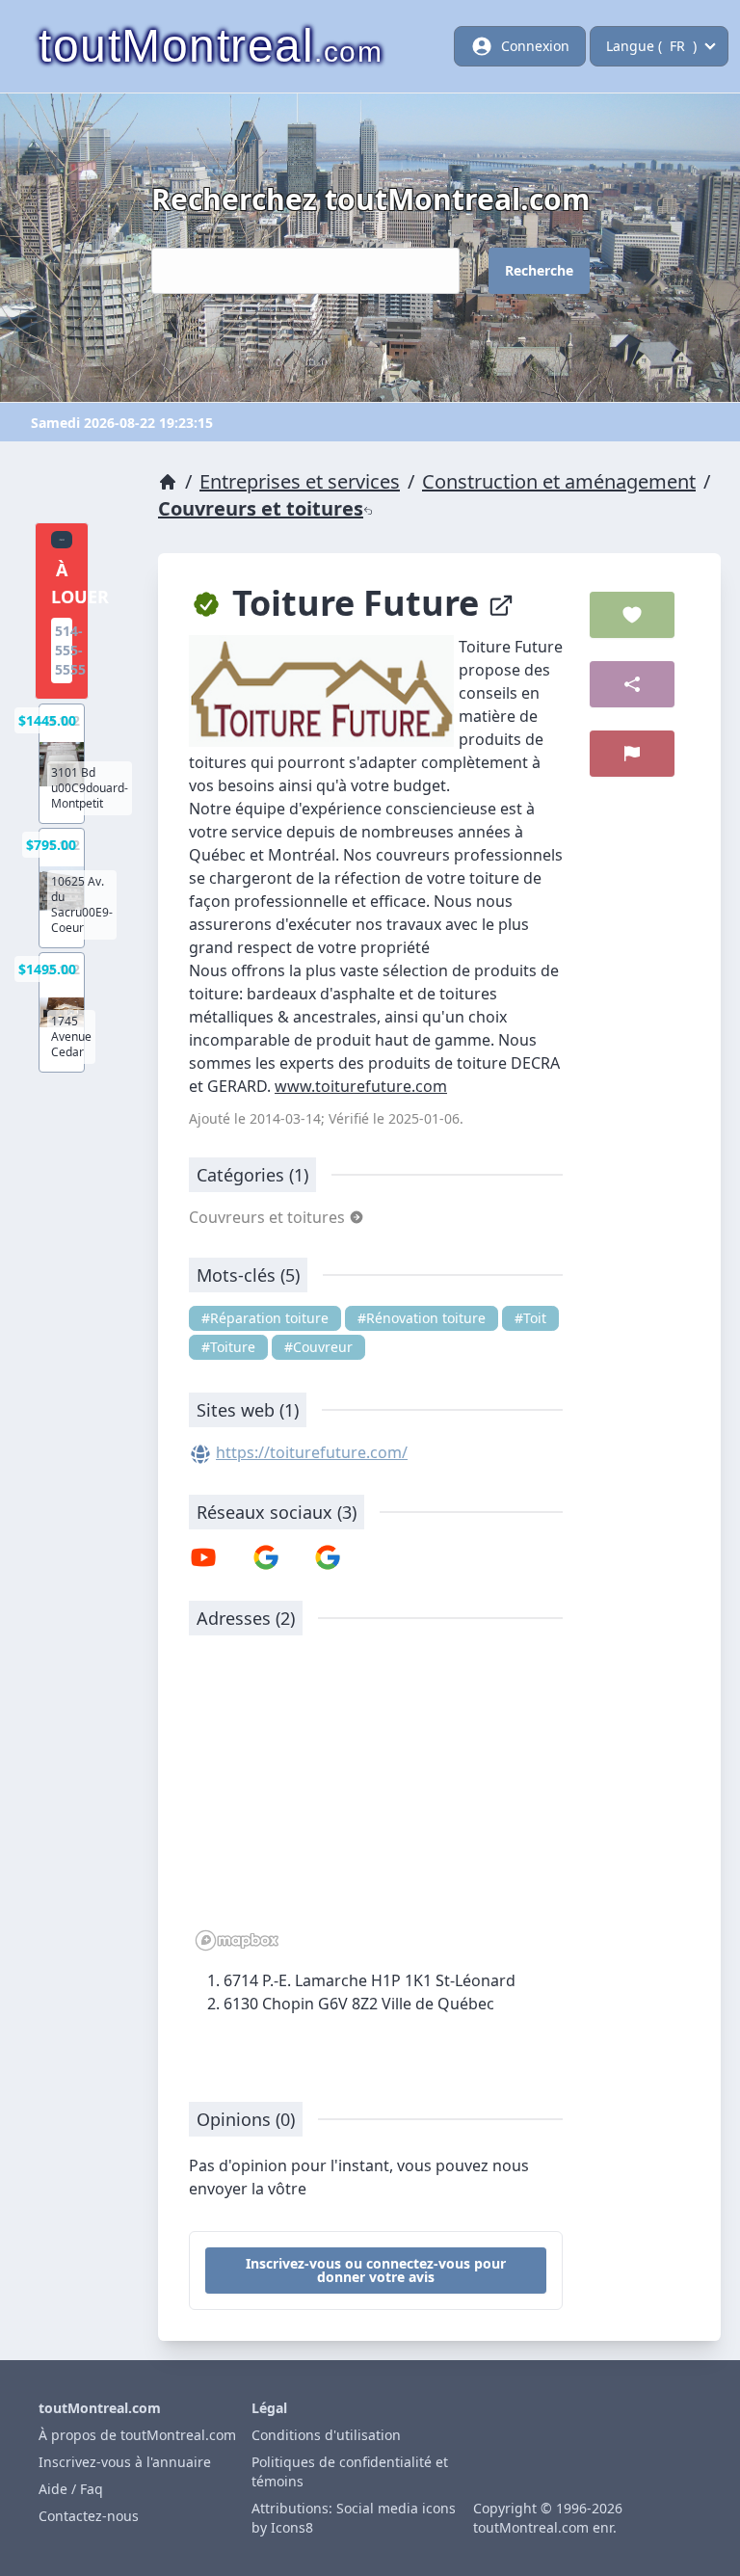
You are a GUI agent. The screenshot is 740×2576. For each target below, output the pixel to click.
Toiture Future (356, 603)
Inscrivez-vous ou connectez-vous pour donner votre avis (376, 2270)
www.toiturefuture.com (361, 1086)
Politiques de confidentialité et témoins (350, 2471)
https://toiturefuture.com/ (312, 1452)
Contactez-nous (89, 2516)
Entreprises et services (300, 481)
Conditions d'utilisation (326, 2435)
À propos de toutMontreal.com (137, 2435)
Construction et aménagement (559, 481)
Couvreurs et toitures (261, 508)
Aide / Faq (71, 2489)
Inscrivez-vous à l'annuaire (125, 2462)
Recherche (539, 270)
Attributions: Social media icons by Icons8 (354, 2518)
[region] (376, 1803)
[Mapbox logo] (237, 1940)
